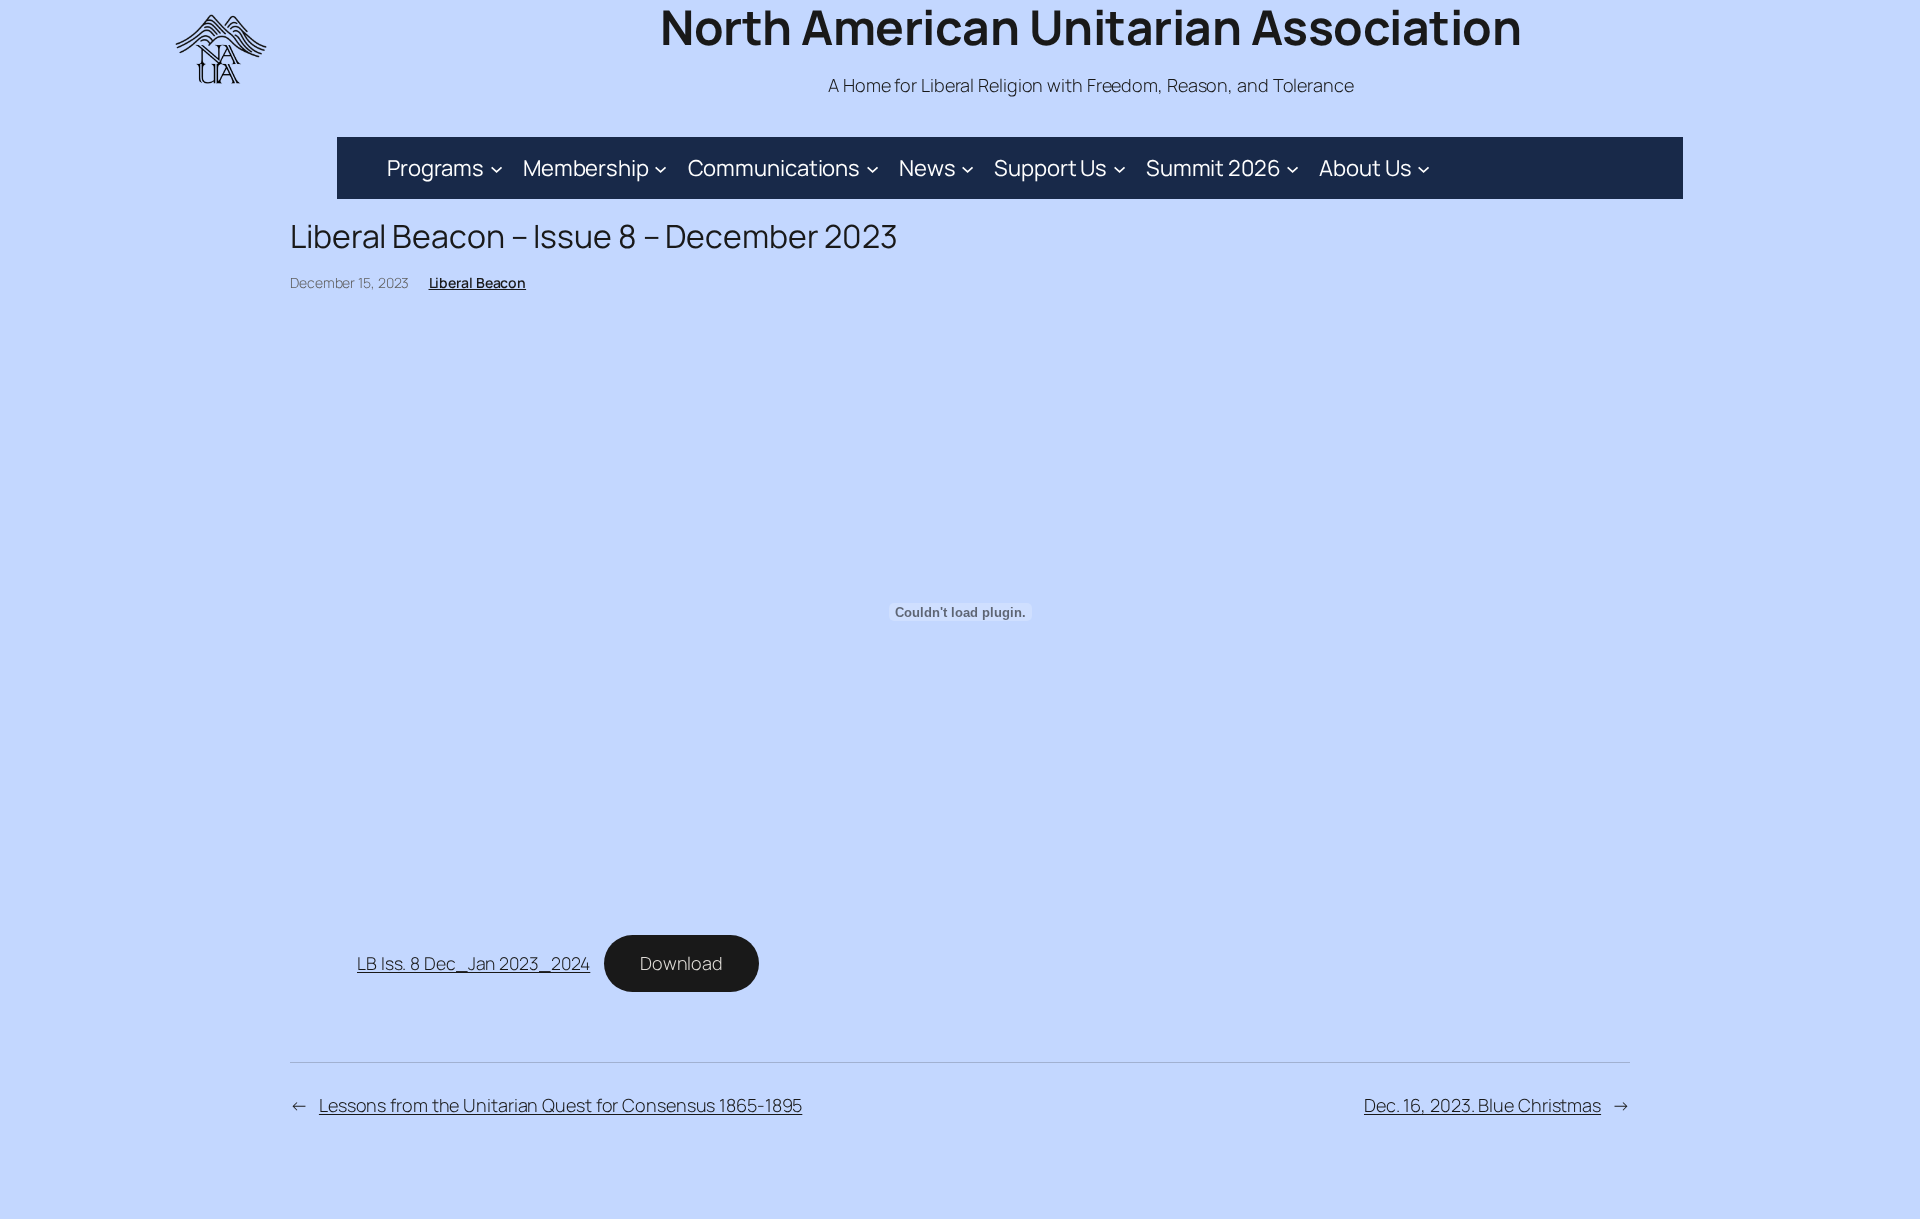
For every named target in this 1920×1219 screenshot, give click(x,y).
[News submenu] (967, 167)
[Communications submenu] (872, 167)
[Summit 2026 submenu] (1292, 167)
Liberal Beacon (478, 282)
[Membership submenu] (660, 167)
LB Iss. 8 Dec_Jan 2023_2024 (473, 963)
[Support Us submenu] (1119, 167)
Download (681, 963)
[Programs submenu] (496, 167)
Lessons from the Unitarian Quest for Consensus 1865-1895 (560, 1105)
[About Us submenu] (1423, 167)
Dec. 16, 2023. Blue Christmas (1482, 1105)
